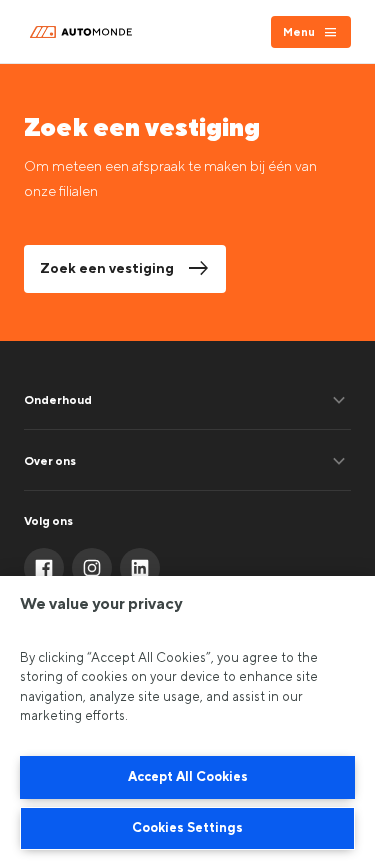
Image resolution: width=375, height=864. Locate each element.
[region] (187, 720)
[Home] (83, 32)
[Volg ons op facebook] (44, 568)
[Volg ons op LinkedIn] (140, 568)
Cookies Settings (187, 827)
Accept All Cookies (188, 776)
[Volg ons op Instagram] (92, 568)
